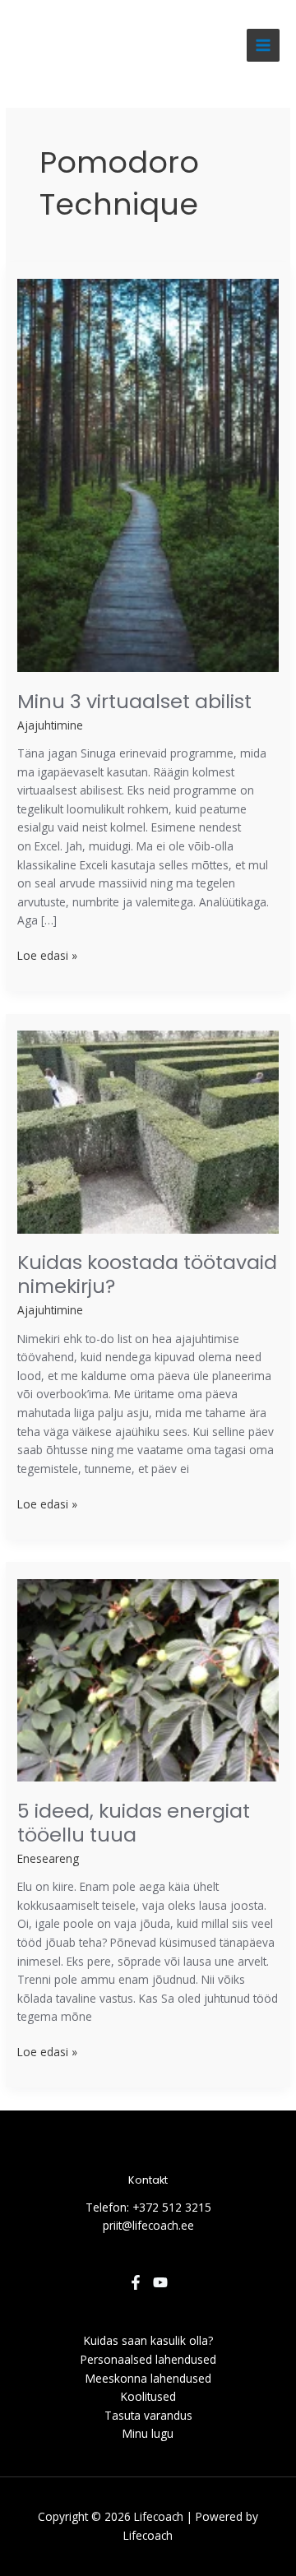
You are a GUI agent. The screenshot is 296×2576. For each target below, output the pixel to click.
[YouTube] (160, 2282)
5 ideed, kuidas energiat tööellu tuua (134, 1823)
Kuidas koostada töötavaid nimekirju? (147, 1274)
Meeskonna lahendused (148, 2378)
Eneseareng (48, 1858)
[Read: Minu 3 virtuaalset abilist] (148, 474)
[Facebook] (136, 2282)
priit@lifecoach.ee (148, 2225)
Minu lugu (148, 2433)
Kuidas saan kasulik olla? (148, 2340)
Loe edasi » (47, 955)
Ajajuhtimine (50, 725)
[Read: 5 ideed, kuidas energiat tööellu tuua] (148, 1679)
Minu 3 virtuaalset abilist (134, 701)
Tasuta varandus (148, 2415)
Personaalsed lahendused (148, 2359)
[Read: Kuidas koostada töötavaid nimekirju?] (148, 1130)
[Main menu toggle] (264, 46)
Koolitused (148, 2396)
